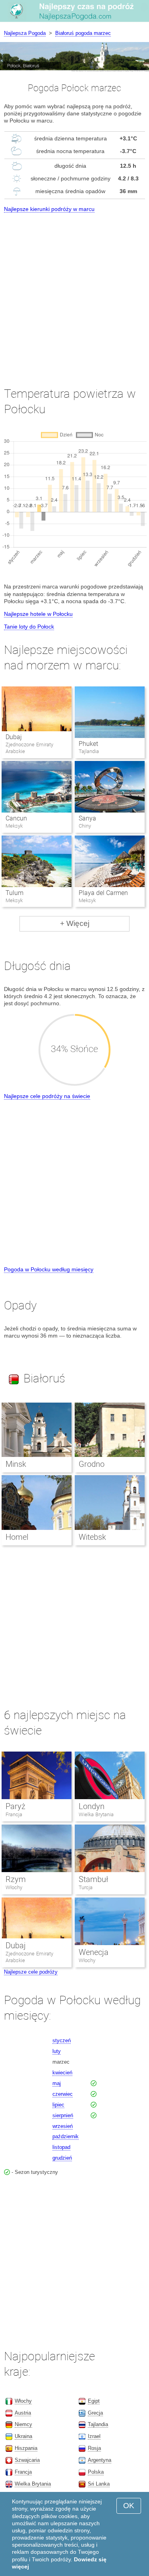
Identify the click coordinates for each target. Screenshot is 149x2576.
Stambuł (93, 1879)
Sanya (87, 818)
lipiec (58, 2105)
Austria (23, 2413)
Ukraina (23, 2436)
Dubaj (14, 737)
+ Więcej (75, 923)
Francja (14, 1814)
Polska (96, 2472)
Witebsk (92, 1537)
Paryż (15, 1806)
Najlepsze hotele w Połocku (38, 614)
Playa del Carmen (103, 893)
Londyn (92, 1806)
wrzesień (63, 2126)
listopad (61, 2147)
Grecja (95, 2413)
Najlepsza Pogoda (25, 33)
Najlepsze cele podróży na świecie (47, 1096)
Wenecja (94, 1952)
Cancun (16, 818)
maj (57, 2083)
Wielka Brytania (96, 1814)
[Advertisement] (74, 292)
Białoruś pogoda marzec (83, 33)
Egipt (94, 2401)
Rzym (16, 1879)
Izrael (94, 2436)
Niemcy (23, 2424)
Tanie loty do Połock (29, 627)
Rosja (94, 2448)
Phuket (88, 744)
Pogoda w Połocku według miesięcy (49, 1269)
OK (129, 2506)
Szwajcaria (27, 2460)
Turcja (86, 1887)
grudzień (62, 2158)
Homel (17, 1537)
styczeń (62, 2040)
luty (57, 2051)
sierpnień (63, 2115)
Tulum (15, 893)
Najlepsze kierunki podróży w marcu (49, 209)
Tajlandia (98, 2424)
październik (66, 2136)
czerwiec (63, 2094)
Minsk (16, 1464)
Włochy (14, 1887)
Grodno (92, 1464)
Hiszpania (26, 2448)
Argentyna (100, 2460)
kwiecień (62, 2073)
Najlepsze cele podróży (31, 1972)
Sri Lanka (99, 2484)
